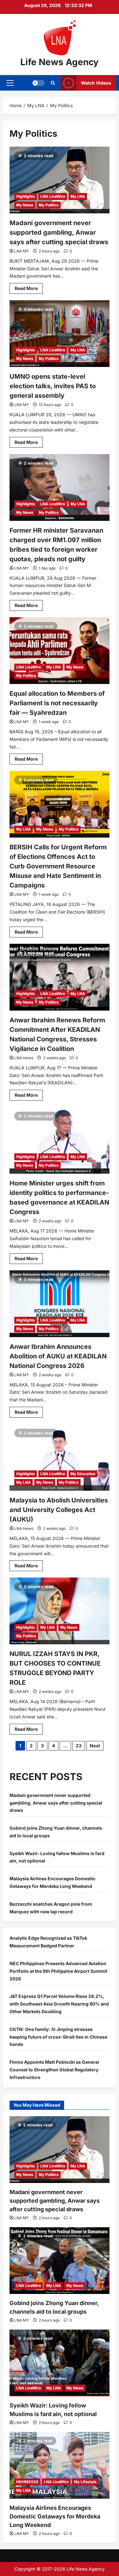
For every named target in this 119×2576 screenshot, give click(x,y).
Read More (29, 290)
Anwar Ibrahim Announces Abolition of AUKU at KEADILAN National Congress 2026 (58, 1356)
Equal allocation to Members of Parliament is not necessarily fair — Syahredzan (57, 703)
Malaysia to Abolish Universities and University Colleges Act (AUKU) (59, 1510)
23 (79, 1746)
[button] (10, 83)
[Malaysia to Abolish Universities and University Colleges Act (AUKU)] (60, 1457)
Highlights (26, 196)
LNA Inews (24, 1058)
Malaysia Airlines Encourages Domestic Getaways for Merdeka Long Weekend (55, 2516)
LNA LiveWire (53, 196)
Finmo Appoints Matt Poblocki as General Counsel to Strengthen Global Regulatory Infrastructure (54, 2070)
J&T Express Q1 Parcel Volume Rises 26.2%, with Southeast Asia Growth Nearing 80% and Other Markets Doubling (59, 2004)
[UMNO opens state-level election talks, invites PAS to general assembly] (60, 334)
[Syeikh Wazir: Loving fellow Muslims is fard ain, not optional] (60, 2363)
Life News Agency (60, 62)
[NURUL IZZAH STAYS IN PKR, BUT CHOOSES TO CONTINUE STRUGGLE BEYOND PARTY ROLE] (60, 1611)
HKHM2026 (27, 2482)
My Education (83, 1474)
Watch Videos (96, 83)
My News (25, 205)
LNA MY (22, 251)
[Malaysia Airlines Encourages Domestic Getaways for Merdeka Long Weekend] (60, 2465)
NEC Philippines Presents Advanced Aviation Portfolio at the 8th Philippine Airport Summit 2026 (58, 1971)
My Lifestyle (85, 2482)
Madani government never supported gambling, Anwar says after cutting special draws (59, 232)
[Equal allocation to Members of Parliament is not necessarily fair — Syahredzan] (60, 651)
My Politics (49, 205)
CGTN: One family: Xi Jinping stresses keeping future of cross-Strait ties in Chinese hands (58, 2037)
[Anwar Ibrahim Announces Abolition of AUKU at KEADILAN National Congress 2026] (60, 1304)
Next (95, 1746)
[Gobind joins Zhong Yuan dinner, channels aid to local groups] (60, 2261)
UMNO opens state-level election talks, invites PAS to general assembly (53, 386)
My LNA (78, 196)
